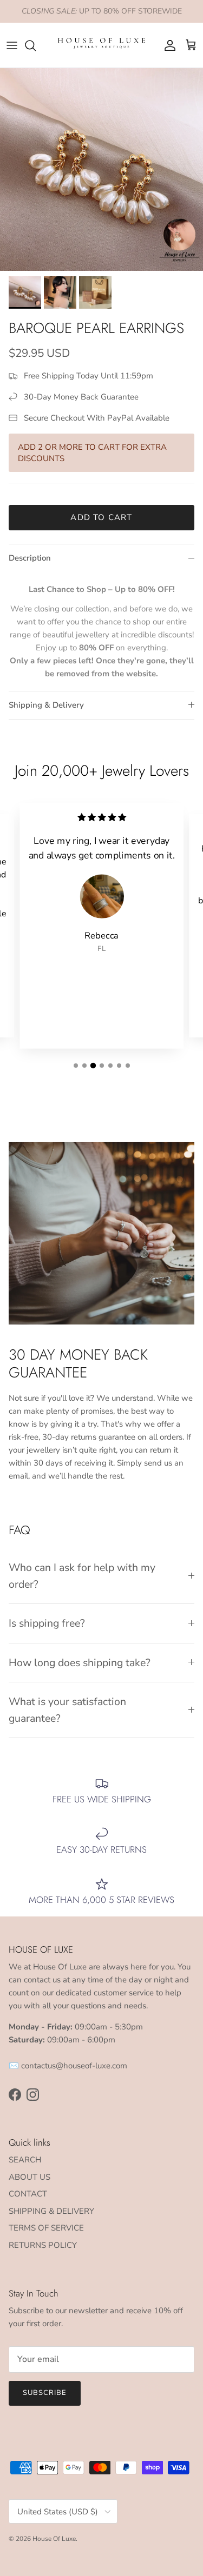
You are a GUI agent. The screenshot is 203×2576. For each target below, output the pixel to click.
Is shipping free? (47, 1623)
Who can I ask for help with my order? (82, 1576)
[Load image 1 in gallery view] (101, 169)
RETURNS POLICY (43, 2245)
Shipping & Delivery (46, 705)
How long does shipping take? (80, 1663)
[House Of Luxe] (101, 45)
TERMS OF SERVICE (46, 2228)
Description (30, 558)
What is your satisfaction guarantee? (67, 1710)
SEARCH (25, 2160)
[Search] (36, 45)
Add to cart (101, 517)
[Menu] (12, 45)
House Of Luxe (54, 2539)
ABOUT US (30, 2177)
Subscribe (45, 2393)
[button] (76, 1066)
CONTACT (28, 2194)
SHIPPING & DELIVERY (51, 2211)
